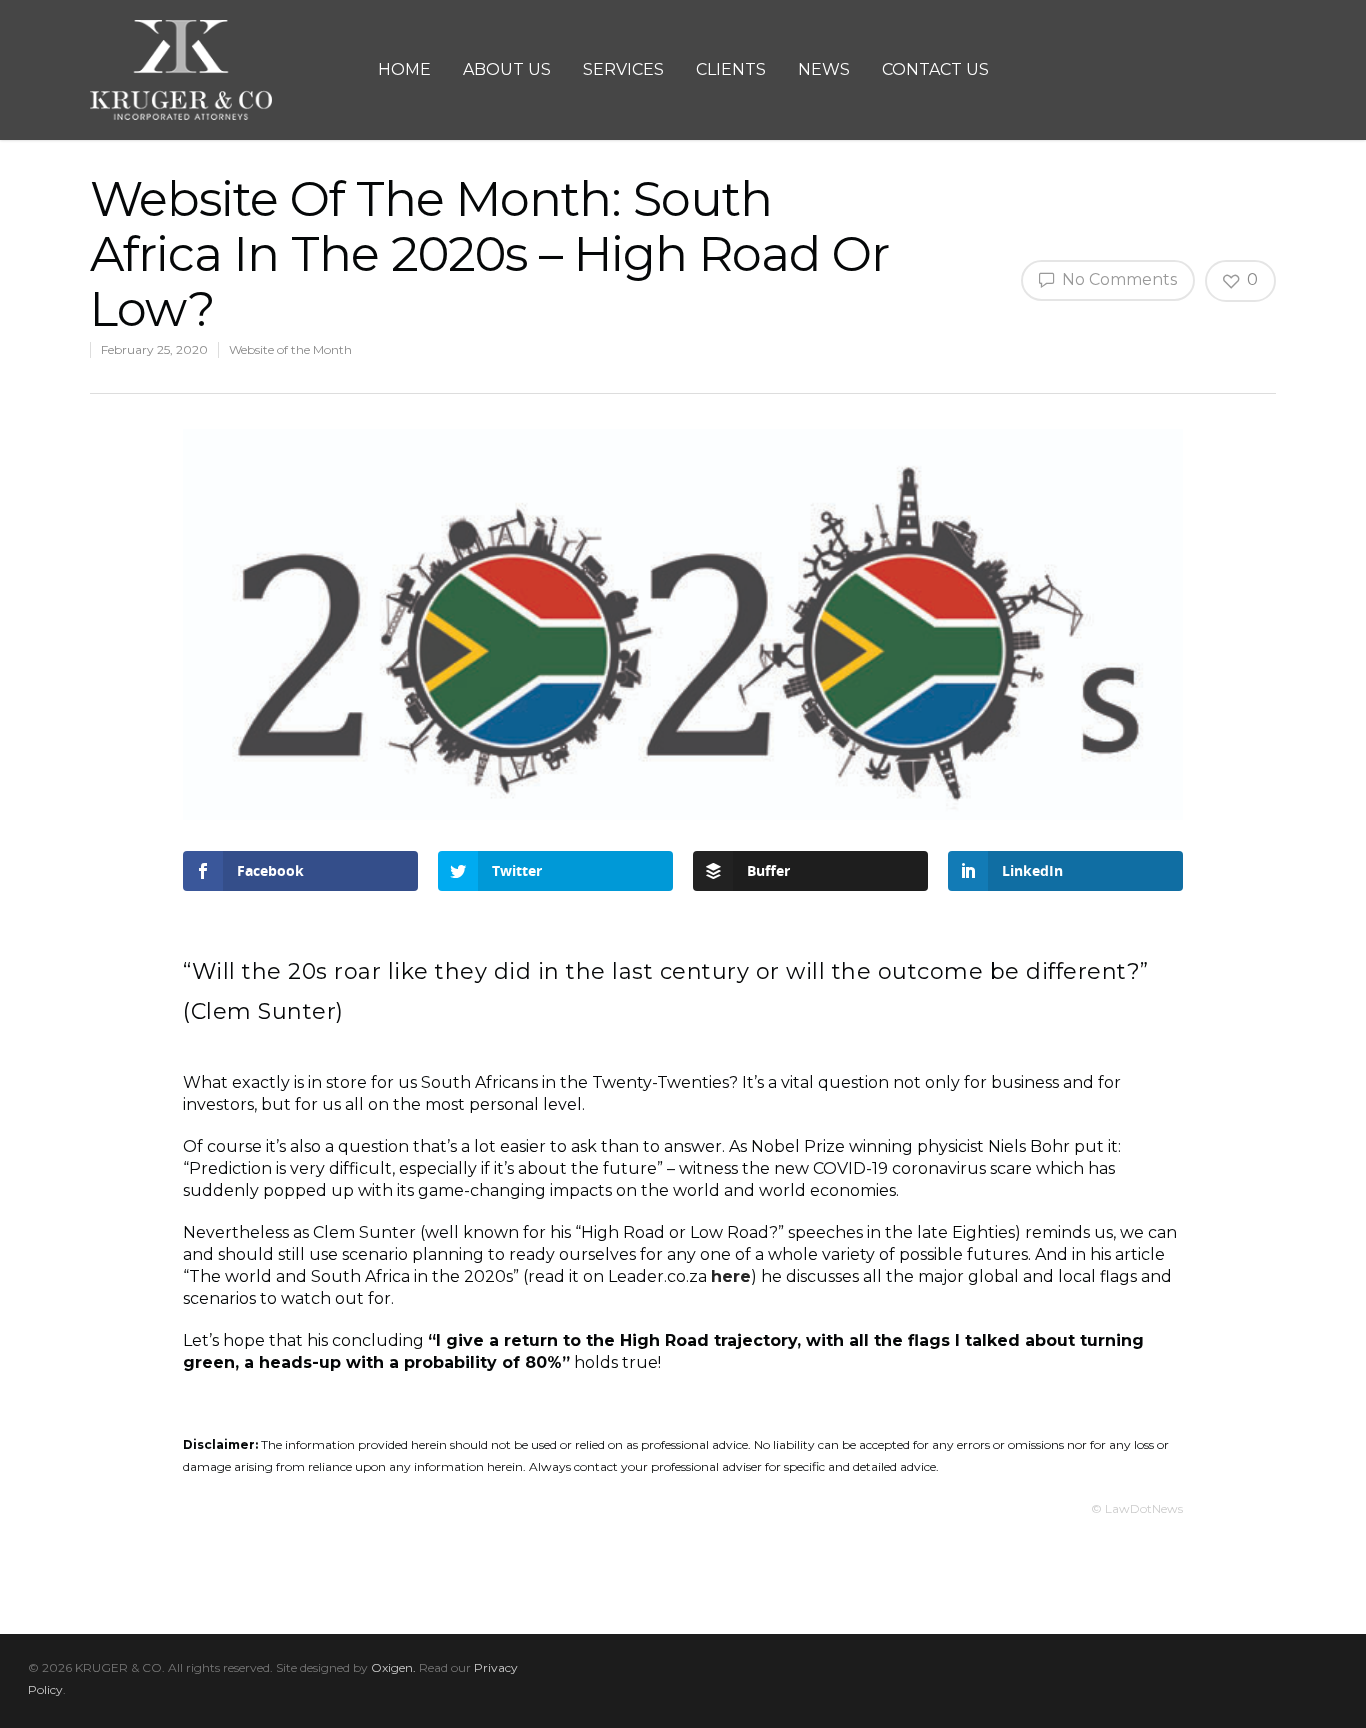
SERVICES (623, 69)
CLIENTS (731, 69)
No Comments (1117, 279)
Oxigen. (393, 1667)
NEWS (824, 69)
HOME (404, 69)
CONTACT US (935, 69)
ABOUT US (507, 69)
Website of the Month (290, 349)
